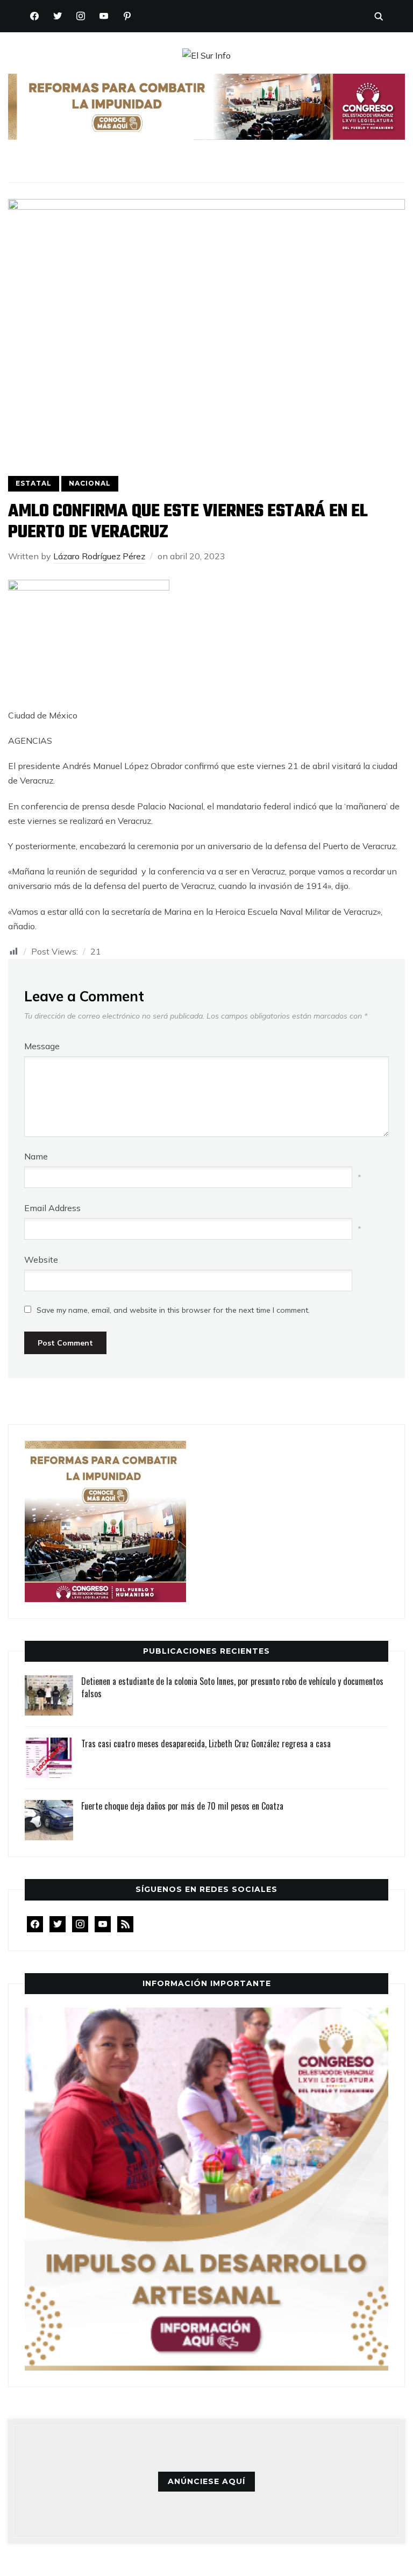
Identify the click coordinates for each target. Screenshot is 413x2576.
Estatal (34, 483)
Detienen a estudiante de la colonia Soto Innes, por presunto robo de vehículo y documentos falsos (232, 1687)
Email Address (52, 1208)
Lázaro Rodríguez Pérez (99, 556)
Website (41, 1259)
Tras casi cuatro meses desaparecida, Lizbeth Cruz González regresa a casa (206, 1744)
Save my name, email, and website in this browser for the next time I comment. (173, 1310)
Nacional (90, 483)
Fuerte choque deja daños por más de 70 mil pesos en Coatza (182, 1806)
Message (42, 1046)
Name (36, 1156)
